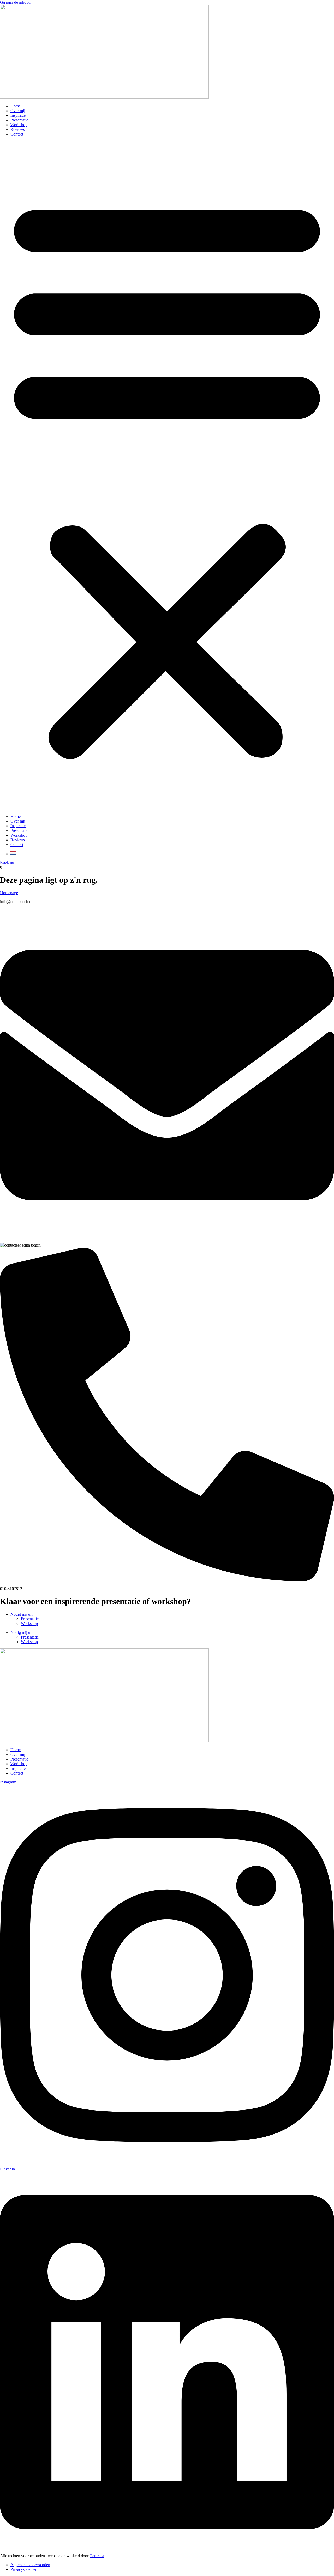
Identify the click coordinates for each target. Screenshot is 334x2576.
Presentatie (19, 120)
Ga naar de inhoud (15, 2)
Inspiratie (18, 115)
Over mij (18, 111)
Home (16, 106)
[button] (167, 475)
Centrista (97, 2556)
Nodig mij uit (21, 1614)
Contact (17, 134)
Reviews (18, 129)
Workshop (19, 125)
